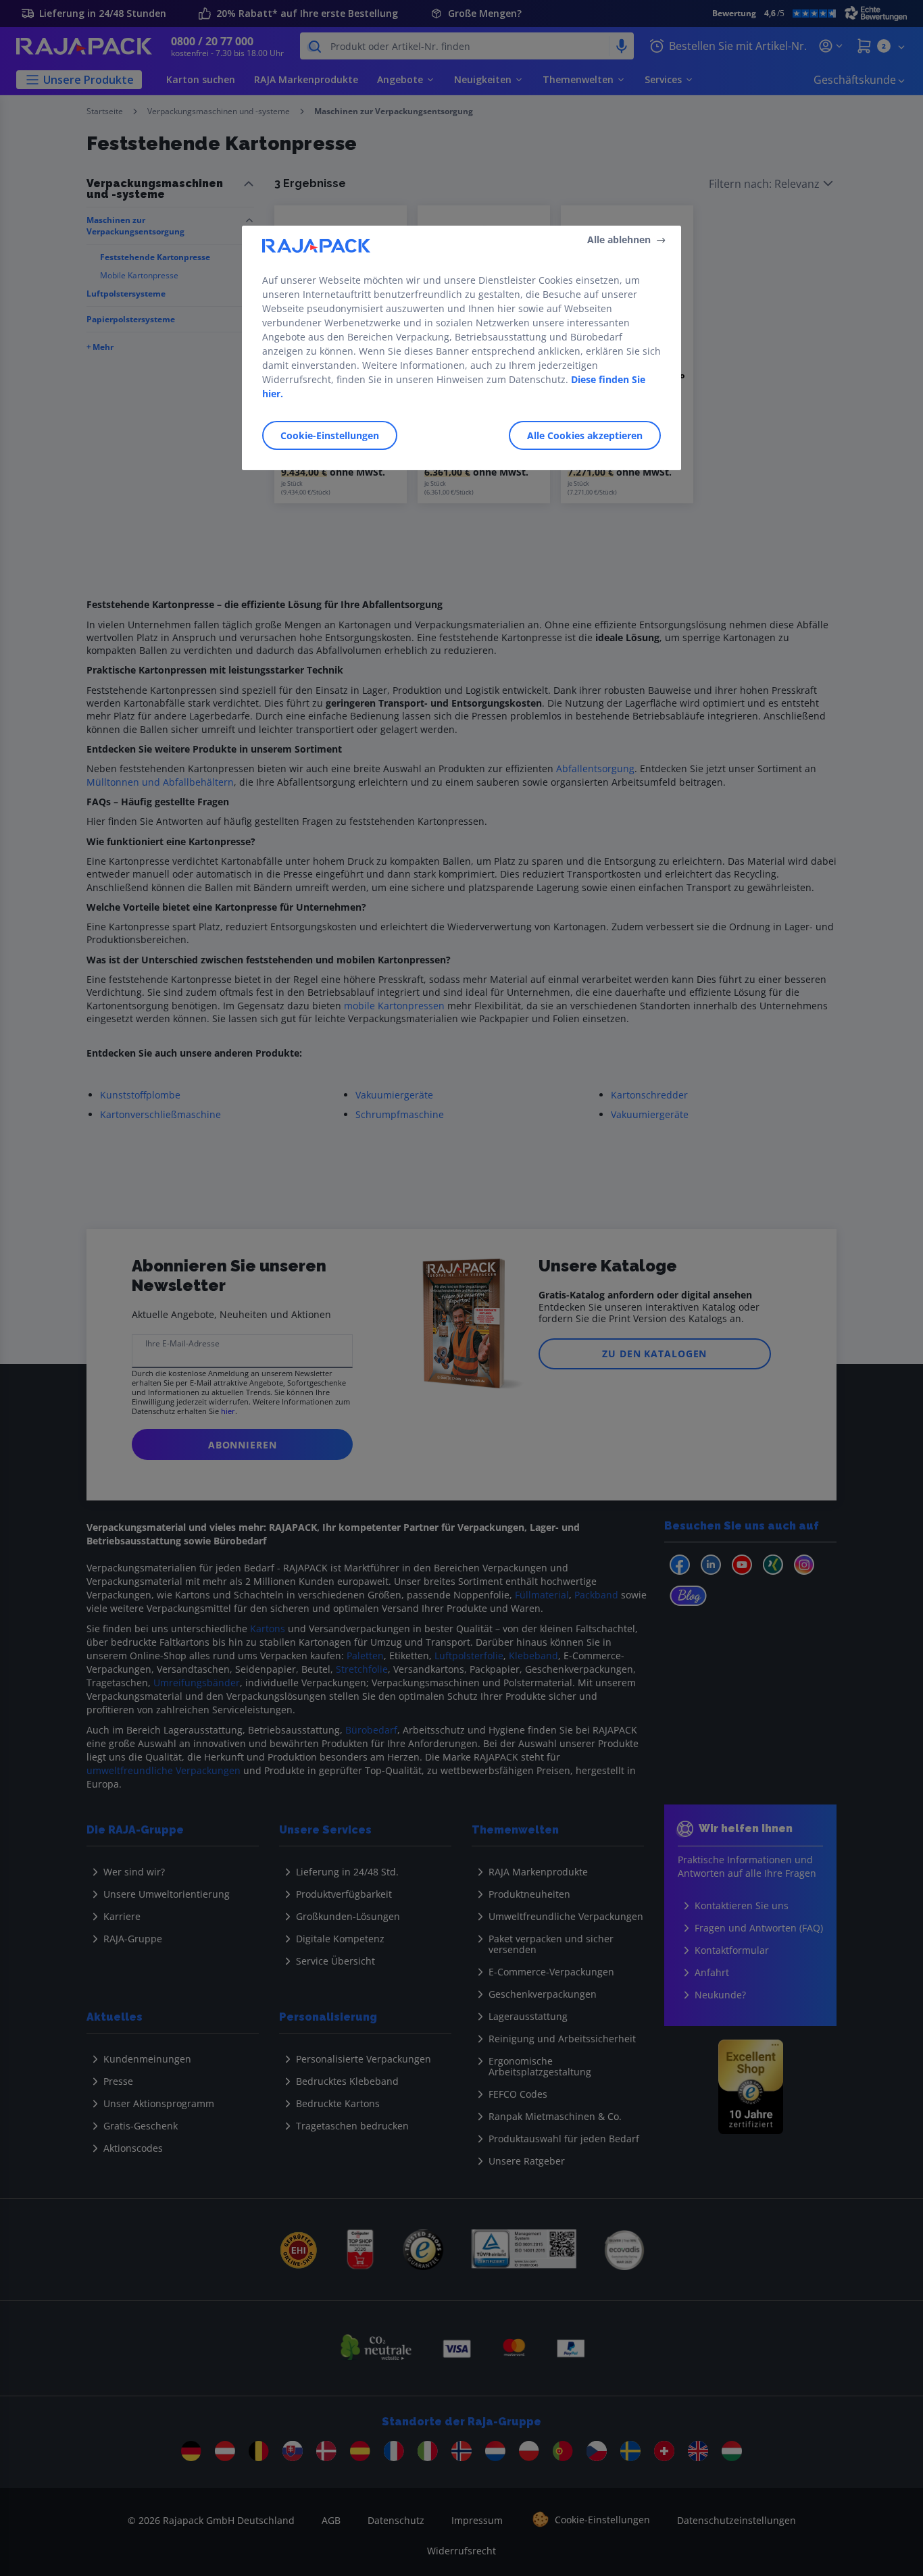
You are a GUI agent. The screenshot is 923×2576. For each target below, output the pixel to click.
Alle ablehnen (619, 239)
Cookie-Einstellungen (330, 435)
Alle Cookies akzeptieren (585, 435)
